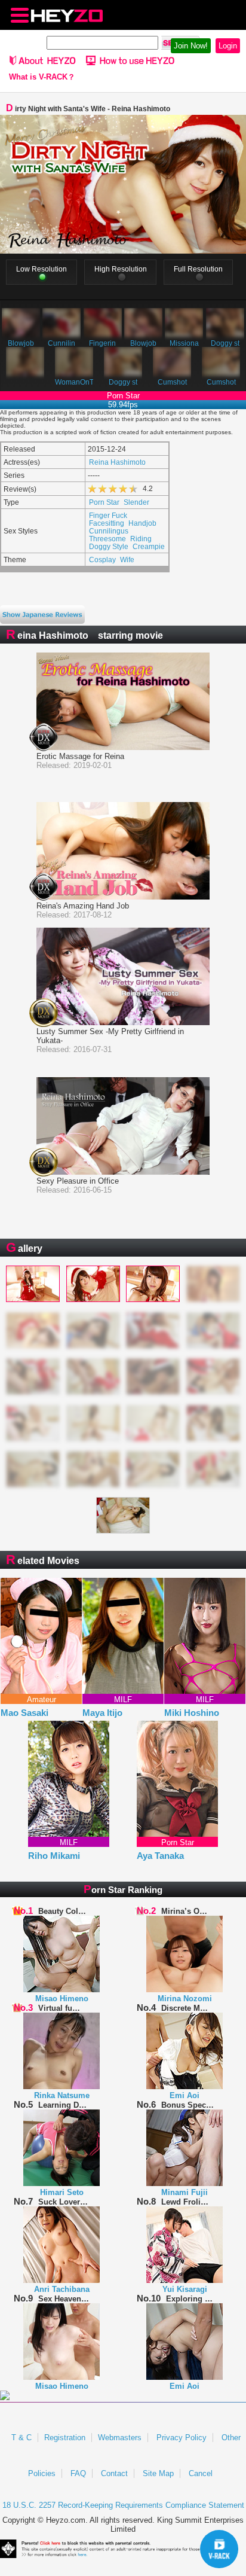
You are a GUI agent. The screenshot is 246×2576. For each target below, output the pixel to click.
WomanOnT (74, 382)
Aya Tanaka (160, 1856)
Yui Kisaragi (185, 2289)
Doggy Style (109, 546)
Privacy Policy (182, 2438)
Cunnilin (61, 343)
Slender (136, 502)
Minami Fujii (184, 2192)
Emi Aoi (184, 2095)
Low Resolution (41, 269)
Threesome (107, 539)
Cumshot (172, 382)
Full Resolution (198, 269)
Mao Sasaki (24, 1713)
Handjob (142, 523)
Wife (127, 560)
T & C (21, 2438)
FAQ (78, 2473)
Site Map (158, 2473)
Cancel (201, 2473)
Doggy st (225, 343)
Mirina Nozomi (185, 1999)
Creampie (149, 546)
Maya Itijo (102, 1713)
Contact (114, 2473)
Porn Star (104, 502)
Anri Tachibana (62, 2289)
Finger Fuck (108, 515)
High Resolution (121, 269)
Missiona (184, 343)
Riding (141, 539)
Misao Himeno (62, 1999)
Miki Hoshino (192, 1713)
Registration (65, 2438)
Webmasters (120, 2438)
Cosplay (102, 560)
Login (228, 46)
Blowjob (21, 343)
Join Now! (191, 46)
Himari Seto (62, 2192)
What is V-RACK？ (42, 77)
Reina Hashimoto (117, 462)
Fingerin (102, 343)
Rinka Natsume (62, 2095)
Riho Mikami (54, 1856)
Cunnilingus (109, 531)
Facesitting (107, 523)
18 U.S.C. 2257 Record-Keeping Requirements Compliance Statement (123, 2505)
